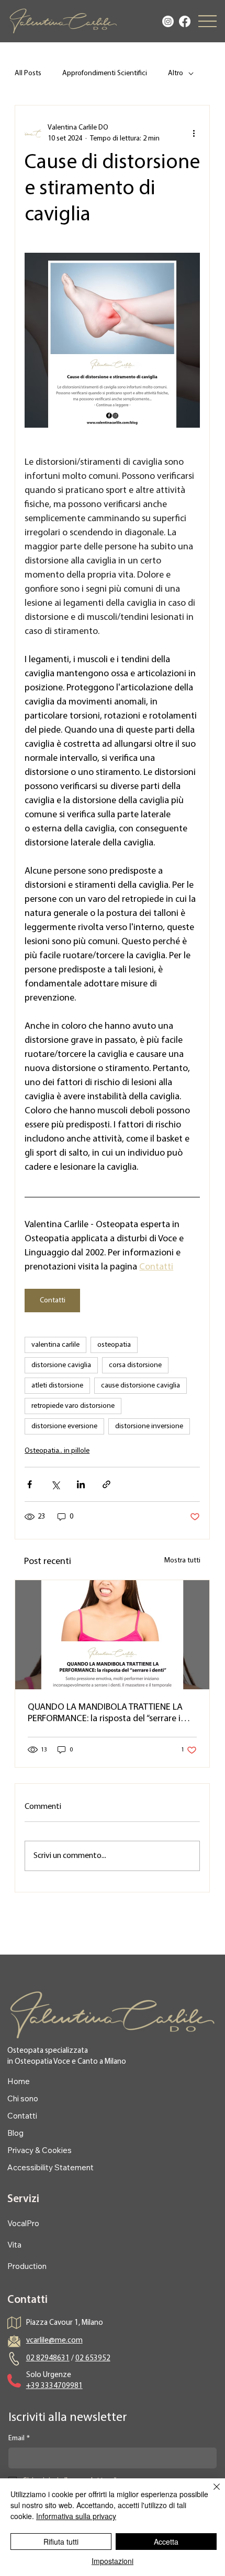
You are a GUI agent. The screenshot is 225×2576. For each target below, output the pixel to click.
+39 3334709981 (54, 2386)
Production (27, 2266)
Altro (176, 73)
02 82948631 (48, 2359)
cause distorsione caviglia (140, 1386)
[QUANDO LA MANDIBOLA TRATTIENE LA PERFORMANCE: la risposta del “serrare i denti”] (112, 1635)
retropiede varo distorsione (73, 1406)
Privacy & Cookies (40, 2150)
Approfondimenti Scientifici (105, 73)
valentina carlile (55, 1345)
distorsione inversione (149, 1426)
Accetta (166, 2542)
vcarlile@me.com (54, 2341)
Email (19, 2438)
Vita (14, 2245)
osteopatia (114, 1345)
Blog (15, 2133)
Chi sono (23, 2098)
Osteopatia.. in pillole (57, 1451)
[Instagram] (168, 21)
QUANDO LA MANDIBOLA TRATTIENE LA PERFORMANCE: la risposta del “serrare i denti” (105, 1714)
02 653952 (93, 2359)
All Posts (28, 73)
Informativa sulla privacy (76, 2516)
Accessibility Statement (50, 2167)
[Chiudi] (210, 2493)
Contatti (22, 2116)
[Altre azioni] (194, 133)
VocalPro (23, 2223)
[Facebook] (185, 21)
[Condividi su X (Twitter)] (55, 1484)
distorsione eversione (64, 1426)
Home (19, 2081)
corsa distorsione (135, 1365)
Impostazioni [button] (113, 2561)
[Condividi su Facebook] (30, 1484)
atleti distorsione (57, 1386)
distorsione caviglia (61, 1365)
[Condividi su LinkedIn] (81, 1484)
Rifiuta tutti (61, 2542)
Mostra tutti (182, 1561)
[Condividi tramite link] (106, 1484)
